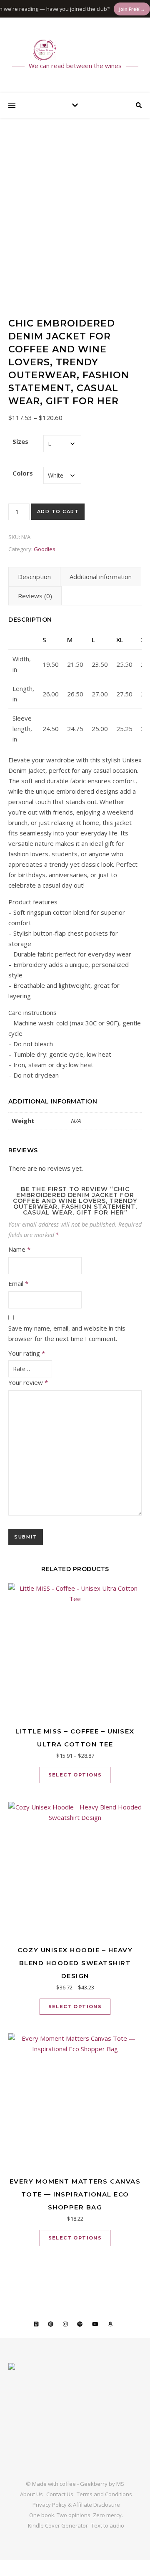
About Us (31, 2494)
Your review (28, 1382)
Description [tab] (34, 577)
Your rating (27, 1353)
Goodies (45, 549)
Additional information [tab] (101, 577)
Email (18, 1283)
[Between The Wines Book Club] (75, 50)
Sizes (20, 441)
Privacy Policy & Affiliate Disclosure (76, 2505)
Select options (75, 1775)
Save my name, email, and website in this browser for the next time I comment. (67, 1333)
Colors (23, 473)
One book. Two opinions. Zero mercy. (76, 2515)
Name (19, 1249)
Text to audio (108, 2525)
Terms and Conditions (104, 2494)
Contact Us (60, 2494)
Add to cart (58, 511)
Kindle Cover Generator (58, 2525)
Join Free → (119, 9)
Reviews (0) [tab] (35, 596)
